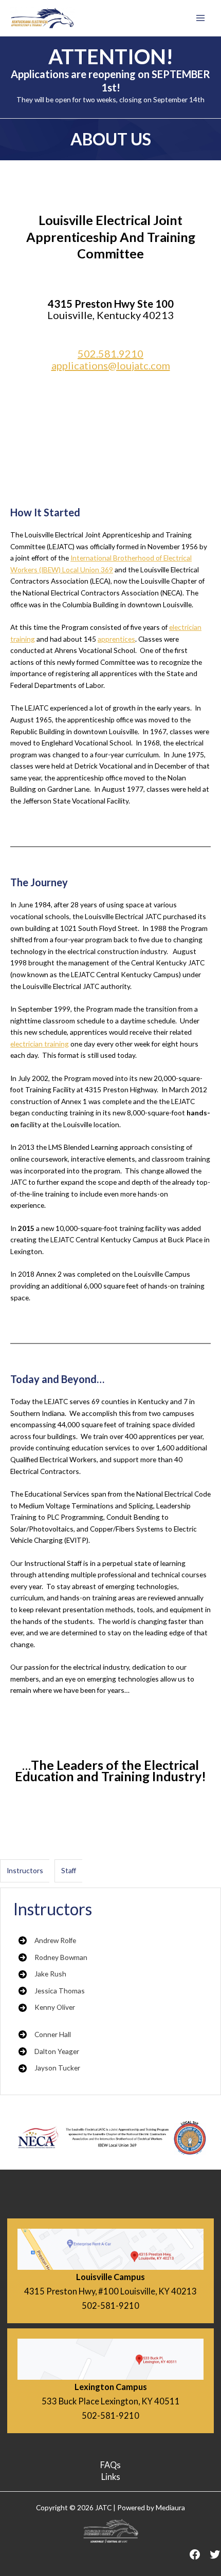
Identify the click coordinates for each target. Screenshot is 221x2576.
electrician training (40, 1044)
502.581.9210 (110, 353)
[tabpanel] (110, 1991)
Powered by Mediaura (151, 2507)
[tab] (25, 1871)
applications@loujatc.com (111, 365)
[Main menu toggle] (201, 18)
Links (111, 2477)
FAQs (110, 2465)
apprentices (116, 639)
